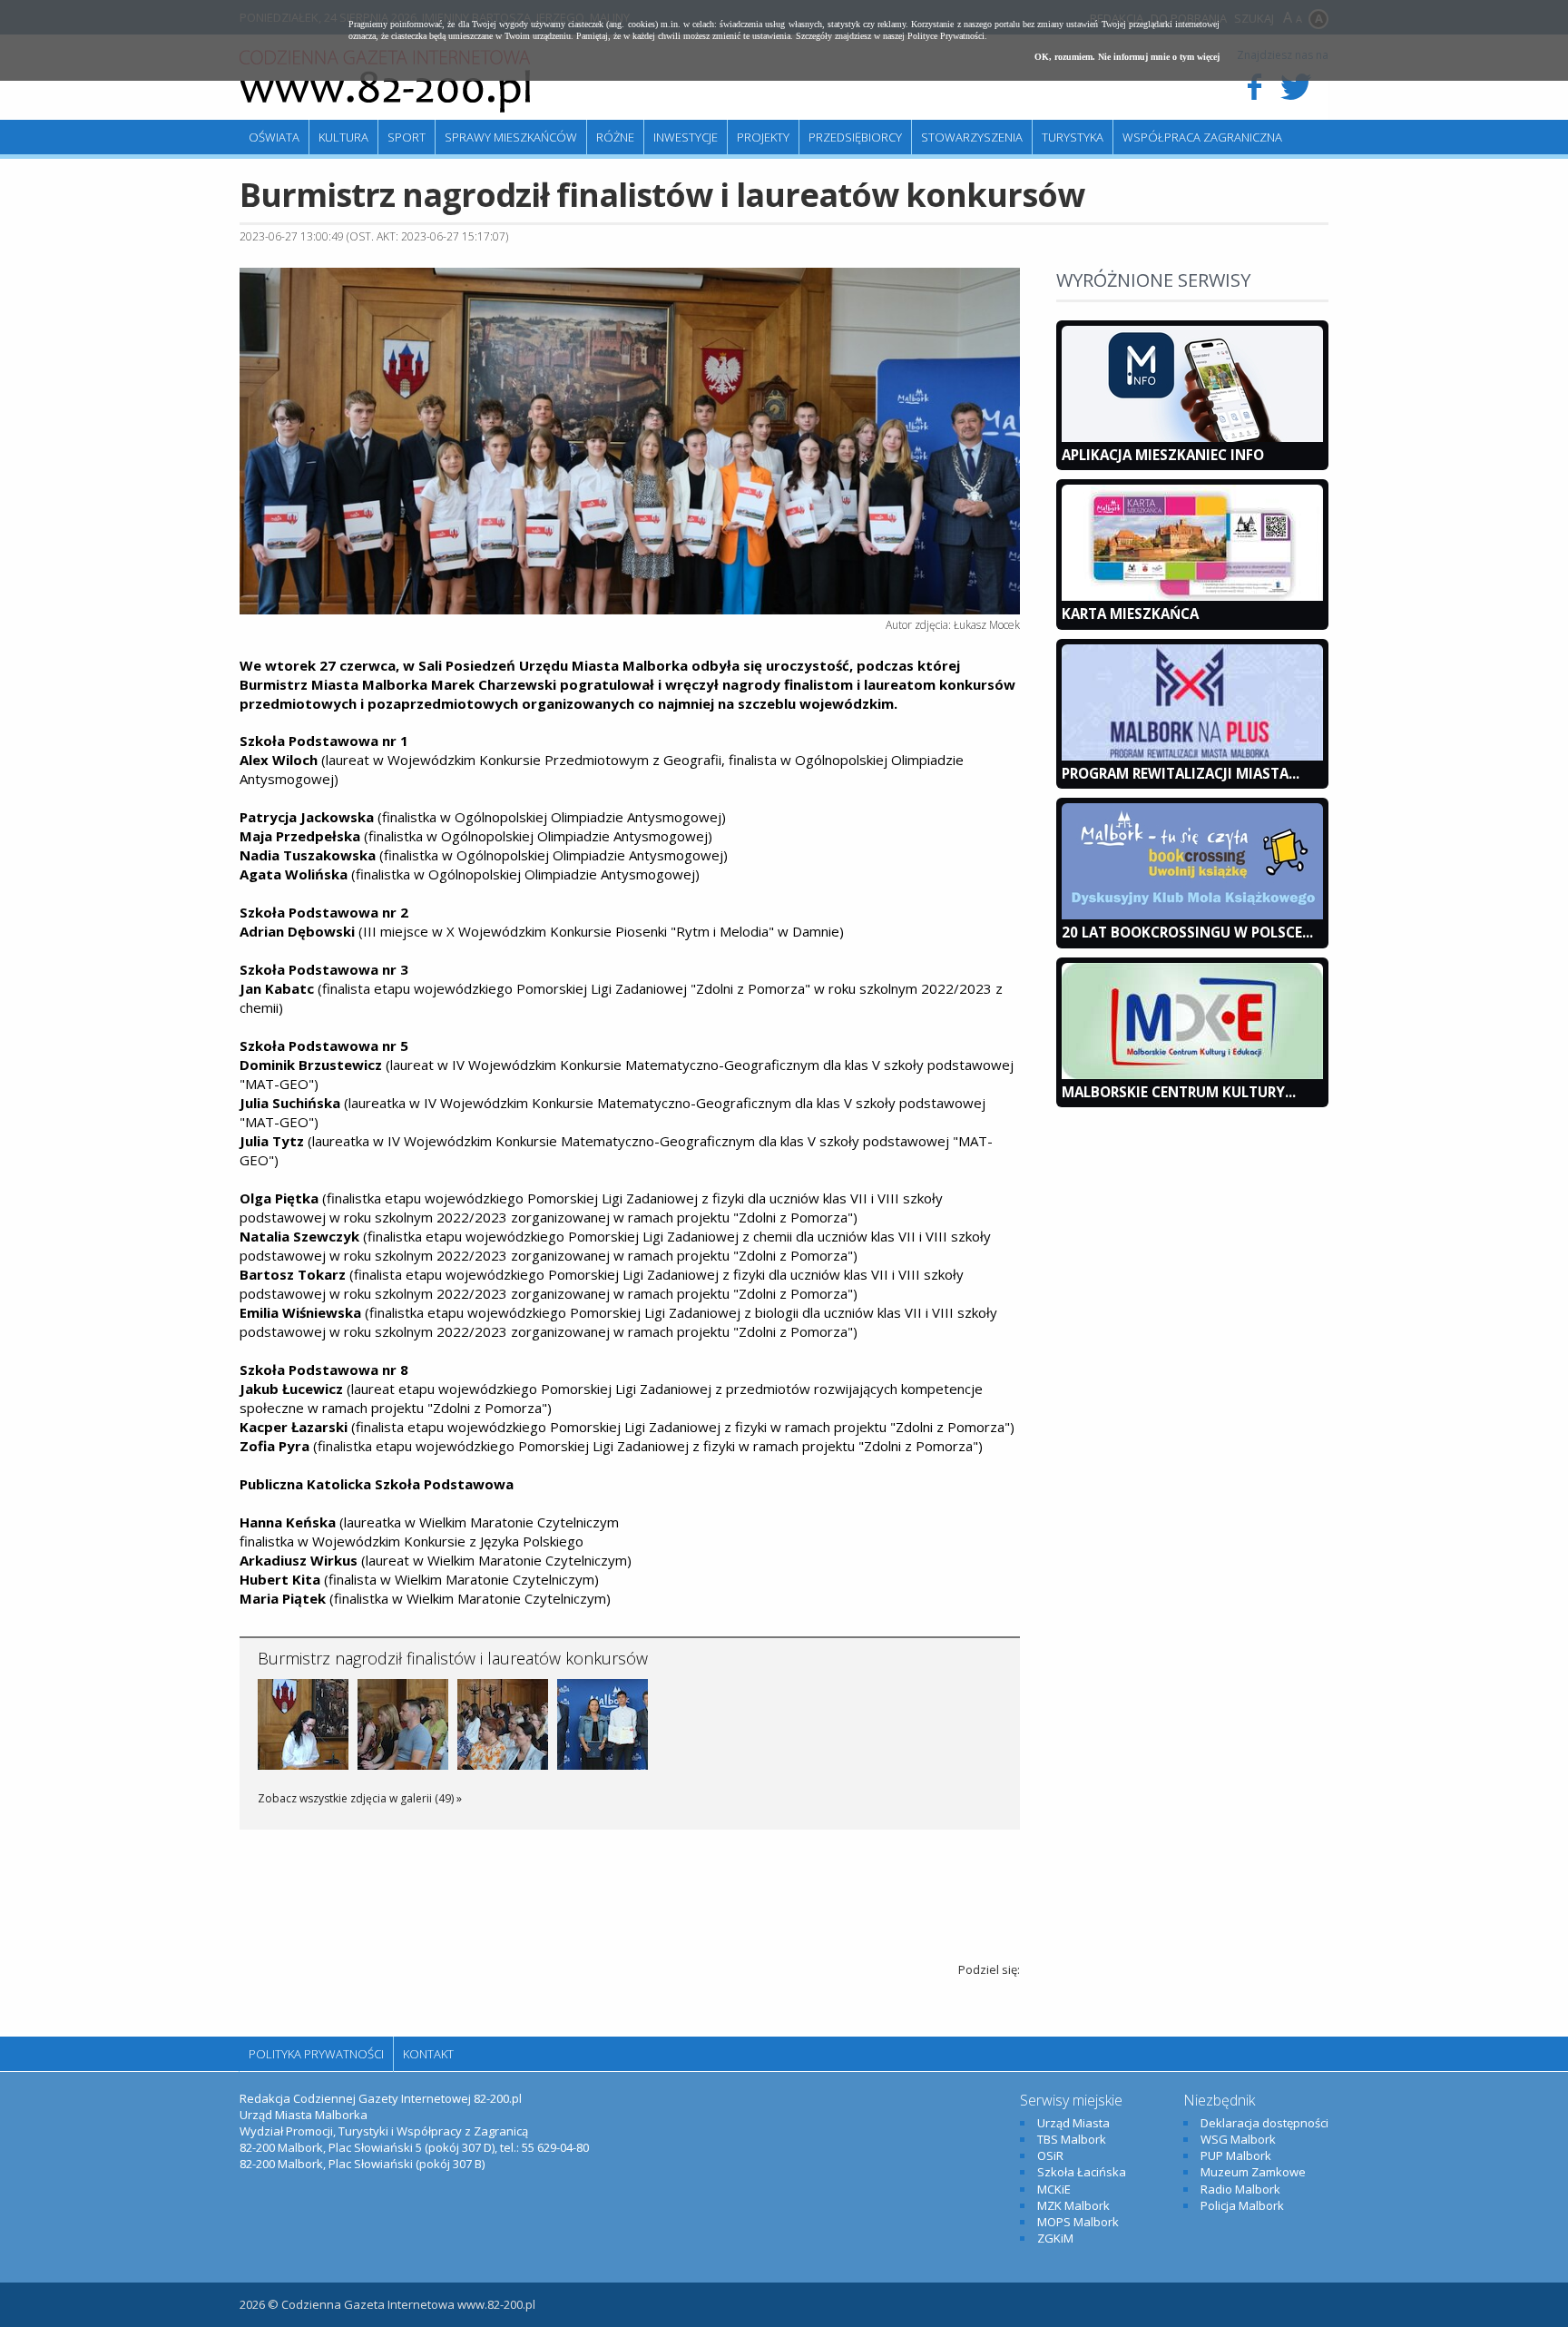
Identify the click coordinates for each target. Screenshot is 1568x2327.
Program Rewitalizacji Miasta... (1181, 773)
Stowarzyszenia (972, 137)
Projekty (763, 137)
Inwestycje (686, 137)
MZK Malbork (1073, 2205)
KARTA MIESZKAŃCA (1130, 614)
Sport (407, 137)
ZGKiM (1055, 2238)
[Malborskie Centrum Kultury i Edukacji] (1192, 1075)
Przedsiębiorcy (855, 137)
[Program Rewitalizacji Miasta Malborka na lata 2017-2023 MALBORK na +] (1192, 756)
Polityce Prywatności (946, 36)
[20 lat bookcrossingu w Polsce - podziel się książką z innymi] (1192, 915)
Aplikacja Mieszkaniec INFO (1163, 455)
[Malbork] (385, 82)
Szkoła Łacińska (1082, 2172)
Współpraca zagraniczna (1202, 137)
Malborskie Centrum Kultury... (1179, 1092)
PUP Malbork (1236, 2155)
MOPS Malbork (1078, 2222)
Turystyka (1073, 137)
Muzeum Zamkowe (1253, 2172)
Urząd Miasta (1073, 2123)
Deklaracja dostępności (1264, 2123)
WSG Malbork (1238, 2139)
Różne (615, 137)
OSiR (1050, 2155)
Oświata (274, 137)
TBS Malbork (1072, 2139)
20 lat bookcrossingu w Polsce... (1187, 932)
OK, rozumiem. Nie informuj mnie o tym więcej (1127, 57)
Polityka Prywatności (316, 2054)
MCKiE (1054, 2189)
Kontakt (428, 2054)
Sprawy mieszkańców (511, 137)
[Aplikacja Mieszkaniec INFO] (1192, 437)
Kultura (343, 137)
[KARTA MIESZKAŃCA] (1192, 596)
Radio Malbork (1240, 2189)
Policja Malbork (1242, 2205)
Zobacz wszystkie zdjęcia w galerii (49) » (360, 1798)
